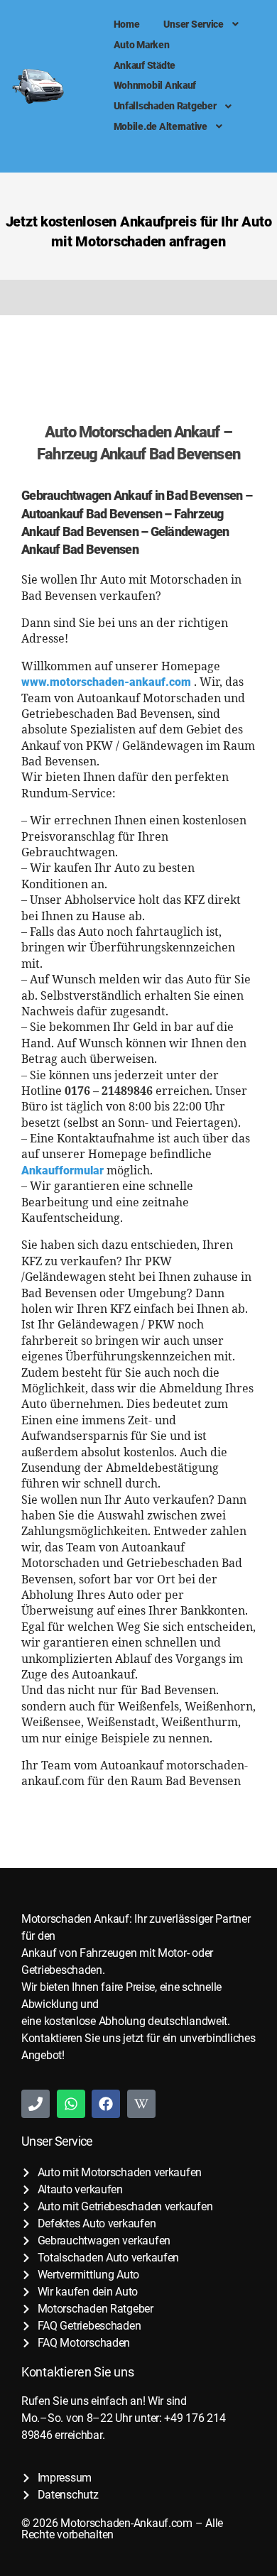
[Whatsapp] (71, 2104)
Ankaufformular (63, 1170)
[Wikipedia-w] (141, 2104)
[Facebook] (106, 2104)
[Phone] (36, 2104)
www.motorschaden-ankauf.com (106, 682)
